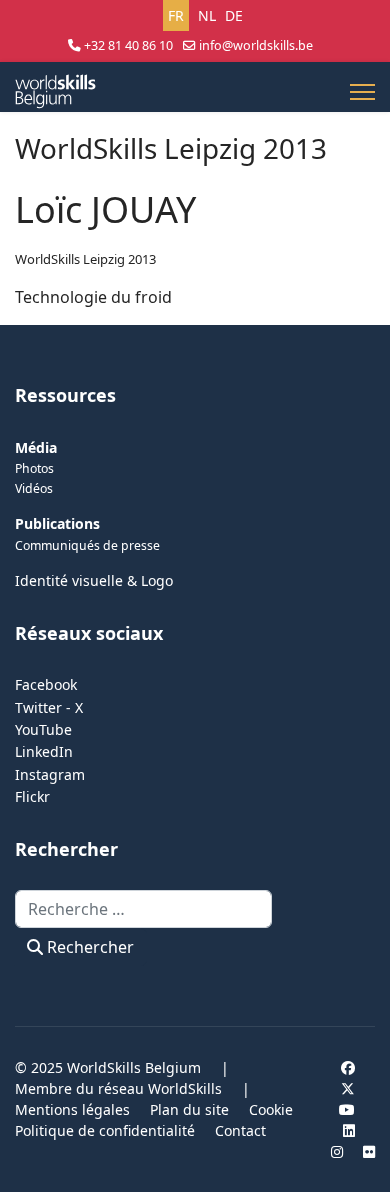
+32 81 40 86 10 (128, 45)
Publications (57, 523)
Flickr (32, 796)
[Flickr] (369, 1151)
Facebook (46, 684)
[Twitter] (348, 1088)
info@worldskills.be (256, 45)
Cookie (271, 1109)
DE (234, 15)
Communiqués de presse (87, 545)
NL (207, 15)
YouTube (43, 729)
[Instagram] (337, 1151)
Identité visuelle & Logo (94, 580)
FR (176, 15)
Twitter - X (49, 707)
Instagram (50, 774)
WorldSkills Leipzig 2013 (85, 259)
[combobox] (143, 909)
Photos (34, 468)
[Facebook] (348, 1067)
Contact (240, 1130)
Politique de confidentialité (105, 1130)
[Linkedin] (349, 1130)
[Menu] (362, 92)
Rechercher (88, 947)
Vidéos (34, 488)
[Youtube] (347, 1109)
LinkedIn (44, 751)
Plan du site (189, 1109)
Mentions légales (72, 1109)
